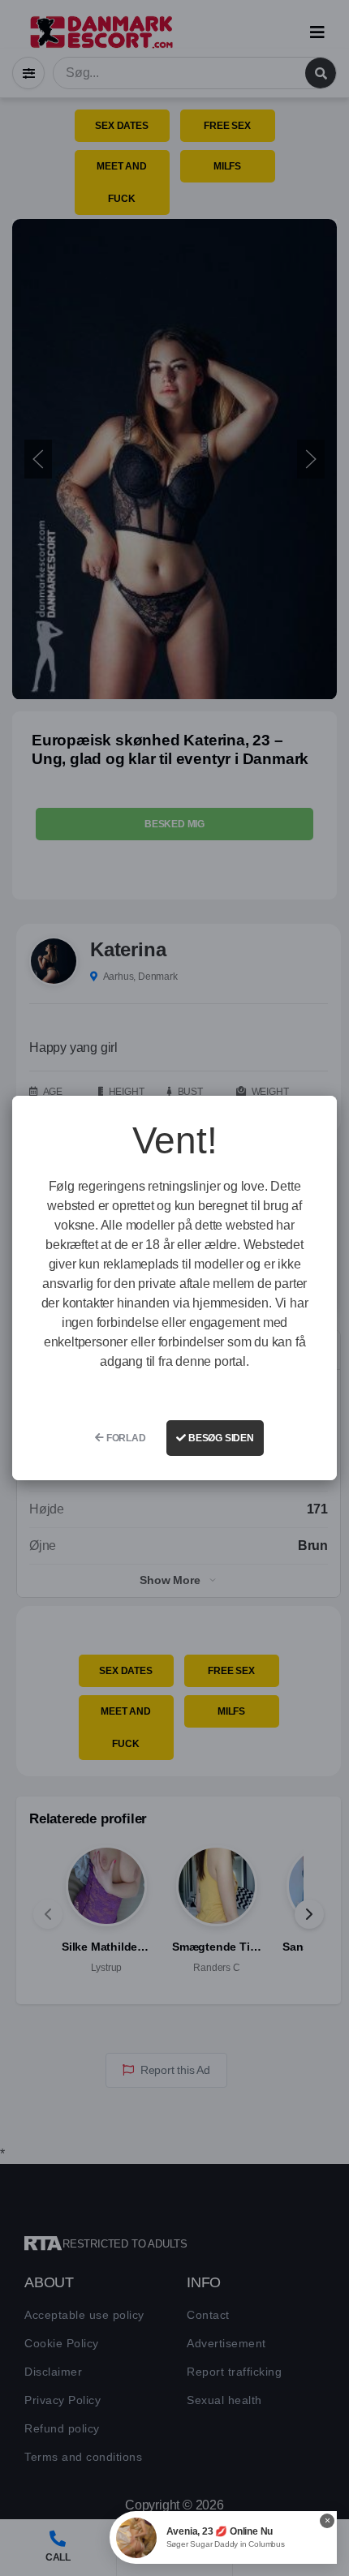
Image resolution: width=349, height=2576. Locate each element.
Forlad (125, 1438)
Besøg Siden (220, 1438)
